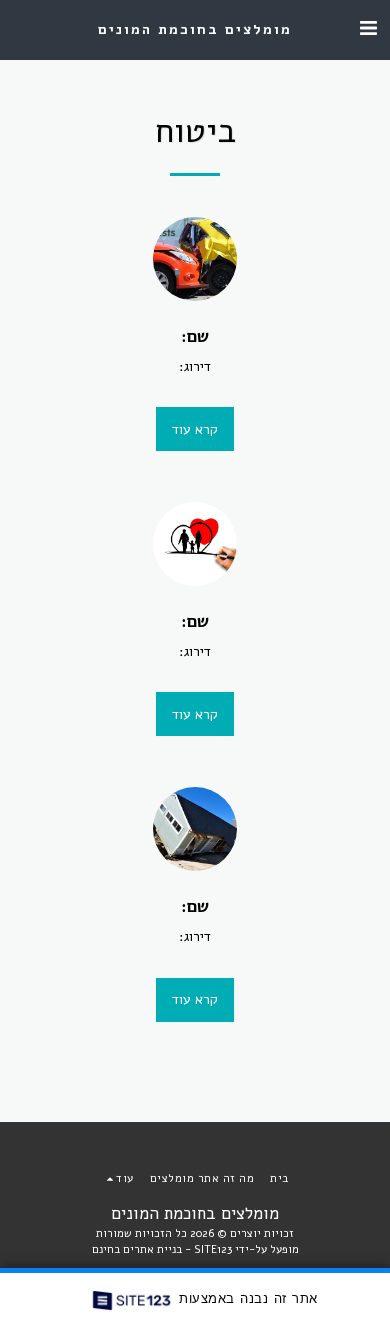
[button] (368, 28)
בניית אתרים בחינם (137, 1249)
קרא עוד (195, 429)
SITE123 (213, 1249)
